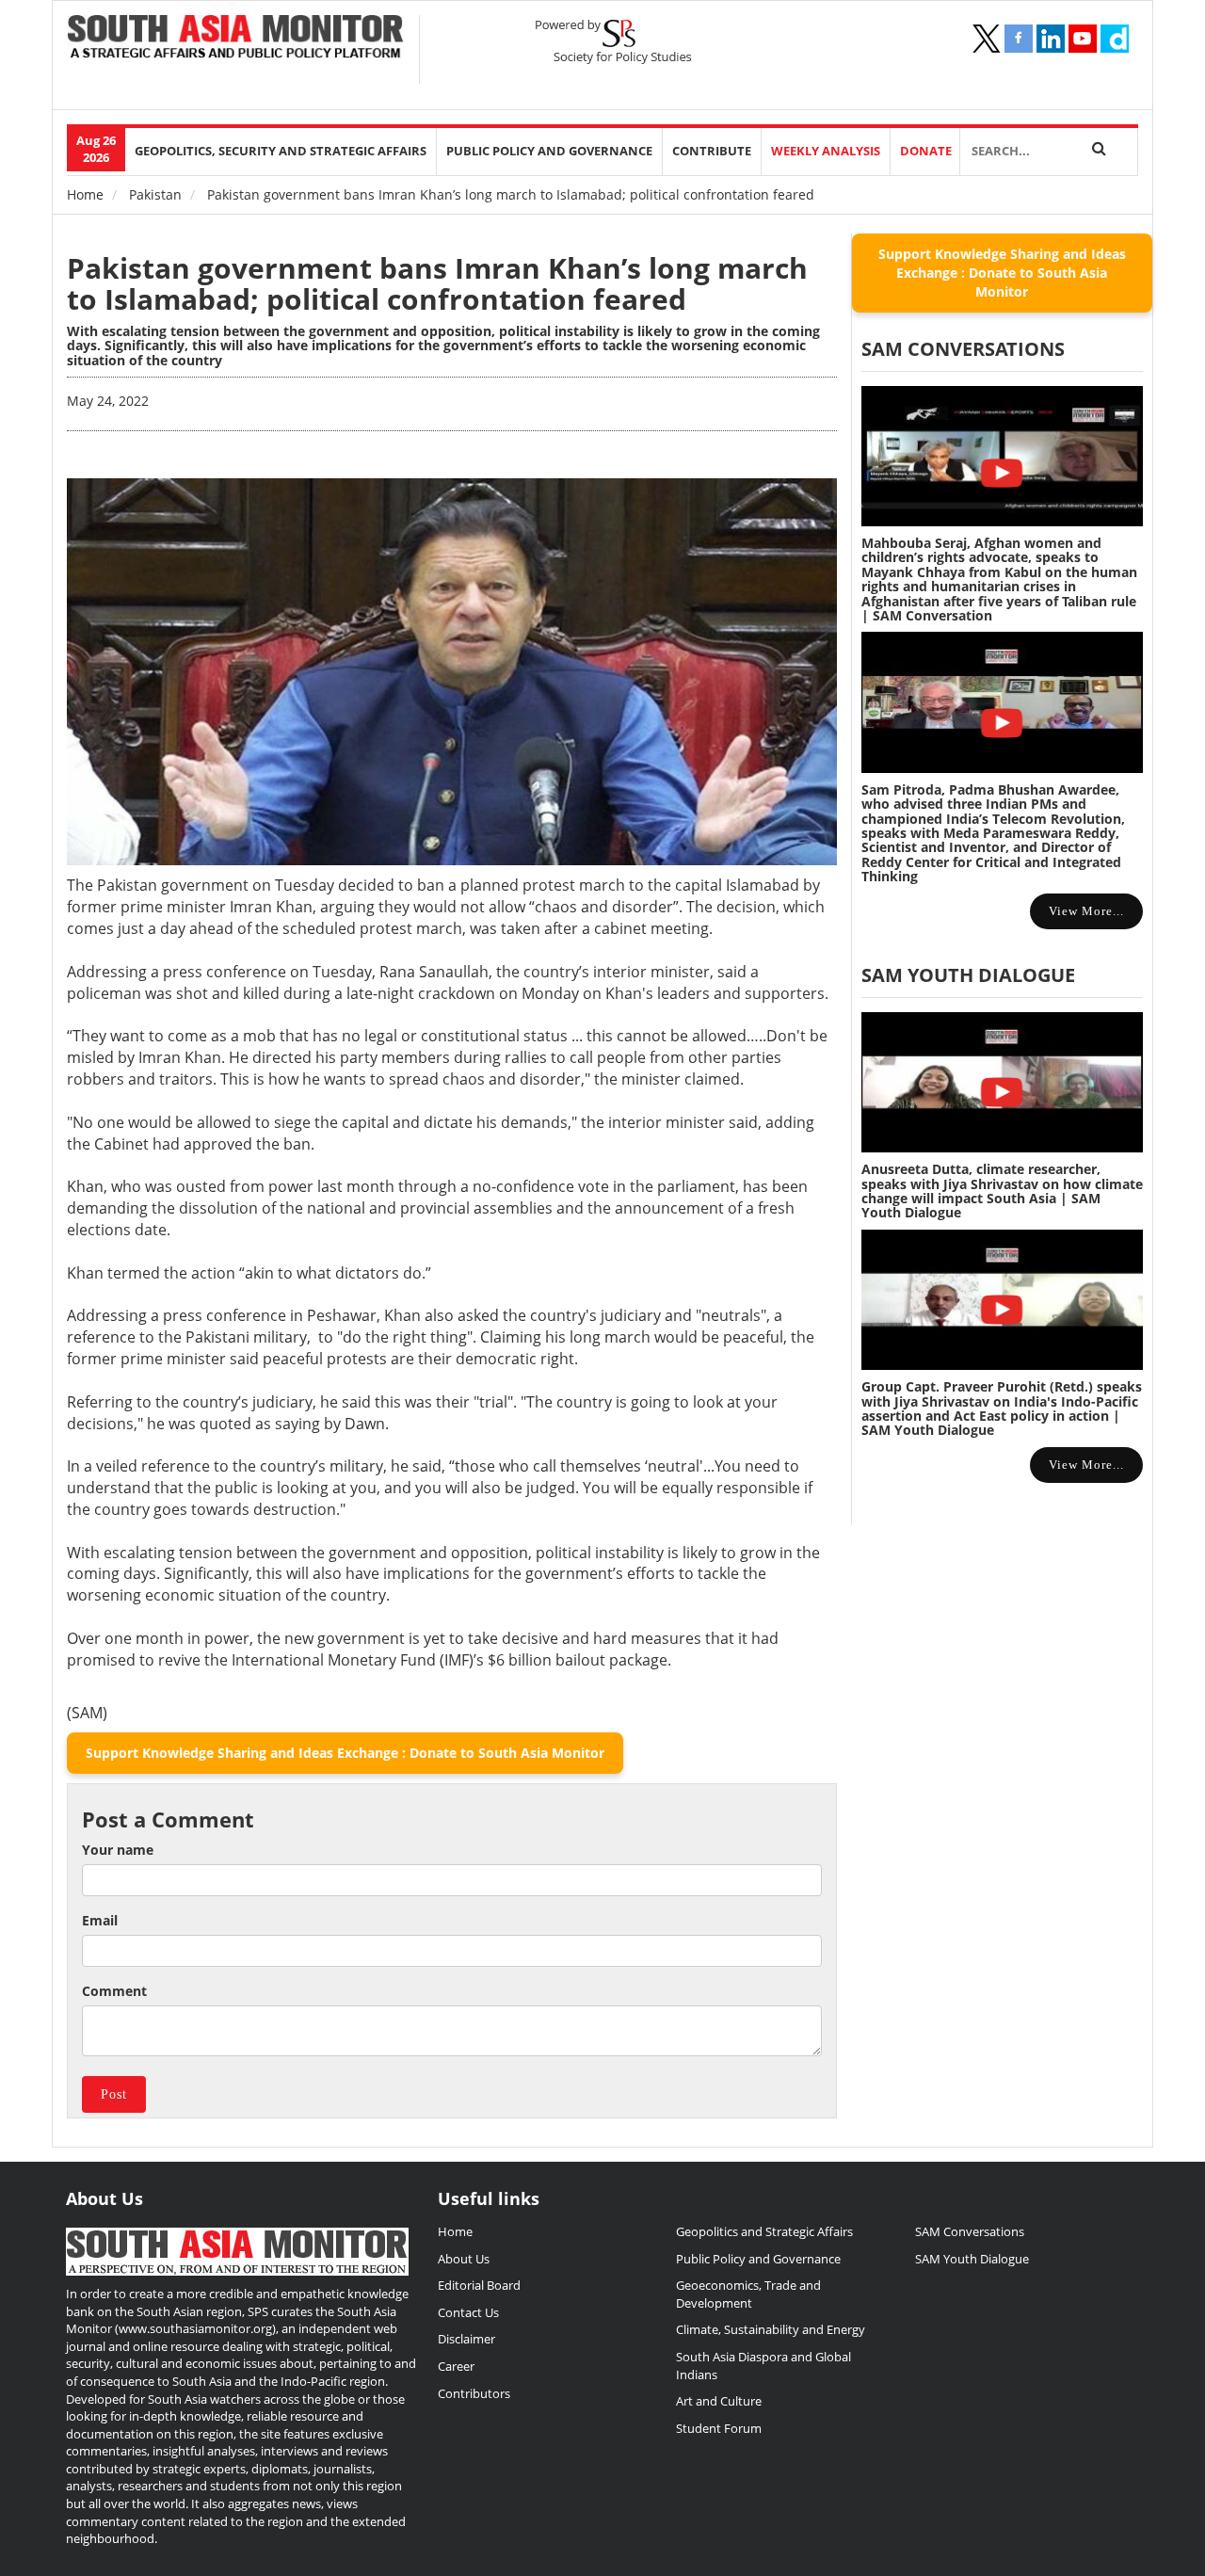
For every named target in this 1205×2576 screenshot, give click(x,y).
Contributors (474, 2393)
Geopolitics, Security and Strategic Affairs (281, 151)
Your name (118, 1850)
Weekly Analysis (826, 151)
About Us (464, 2259)
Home (85, 194)
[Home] (236, 39)
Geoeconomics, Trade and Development (748, 2294)
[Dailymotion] (1115, 39)
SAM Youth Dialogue (968, 975)
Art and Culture (719, 2401)
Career (456, 2366)
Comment (114, 1991)
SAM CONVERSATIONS (963, 349)
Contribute (712, 151)
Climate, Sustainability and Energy (771, 2329)
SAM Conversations (970, 2231)
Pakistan (155, 194)
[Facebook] (1019, 39)
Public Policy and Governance (549, 151)
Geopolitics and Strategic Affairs (764, 2231)
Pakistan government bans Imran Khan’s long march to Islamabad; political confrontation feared (437, 283)
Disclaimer (466, 2339)
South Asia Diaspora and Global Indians (763, 2366)
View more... (1086, 911)
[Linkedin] (1051, 39)
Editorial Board (479, 2285)
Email (100, 1920)
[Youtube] (1083, 39)
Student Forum (719, 2428)
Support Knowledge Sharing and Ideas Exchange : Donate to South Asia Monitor (345, 1753)
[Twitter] (987, 39)
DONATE (926, 151)
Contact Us (468, 2312)
